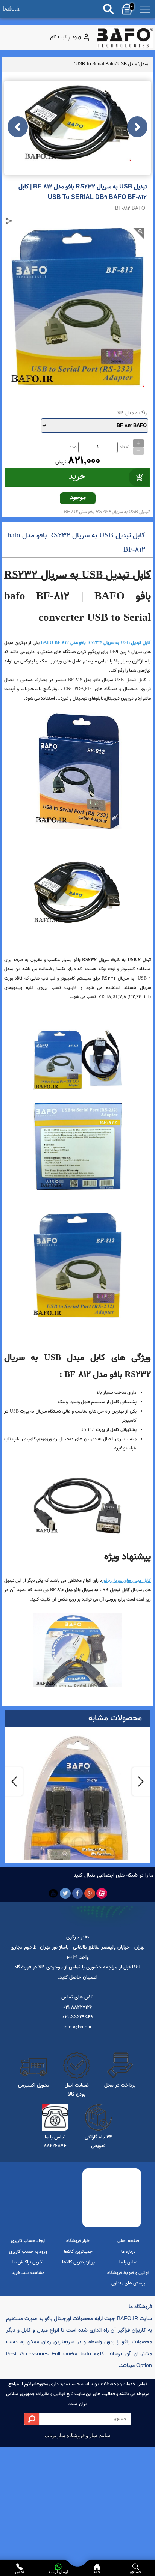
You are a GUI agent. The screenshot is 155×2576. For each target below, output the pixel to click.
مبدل (144, 64)
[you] (53, 1894)
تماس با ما (128, 2262)
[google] (90, 1894)
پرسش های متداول (128, 2283)
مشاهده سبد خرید (28, 2273)
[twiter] (65, 1894)
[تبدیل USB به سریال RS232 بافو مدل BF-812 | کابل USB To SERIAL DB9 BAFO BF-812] (125, 38)
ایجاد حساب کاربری (28, 2241)
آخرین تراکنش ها (28, 2262)
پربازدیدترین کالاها (78, 2262)
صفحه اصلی (128, 2241)
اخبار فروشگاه (78, 2241)
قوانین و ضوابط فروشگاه (128, 2273)
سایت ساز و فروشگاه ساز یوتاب (77, 2435)
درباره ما (128, 2252)
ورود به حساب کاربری (28, 2252)
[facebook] (78, 1894)
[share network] (9, 221)
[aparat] (102, 1894)
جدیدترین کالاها (78, 2252)
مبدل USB (127, 64)
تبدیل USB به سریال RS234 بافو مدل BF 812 (107, 512)
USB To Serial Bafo (95, 64)
